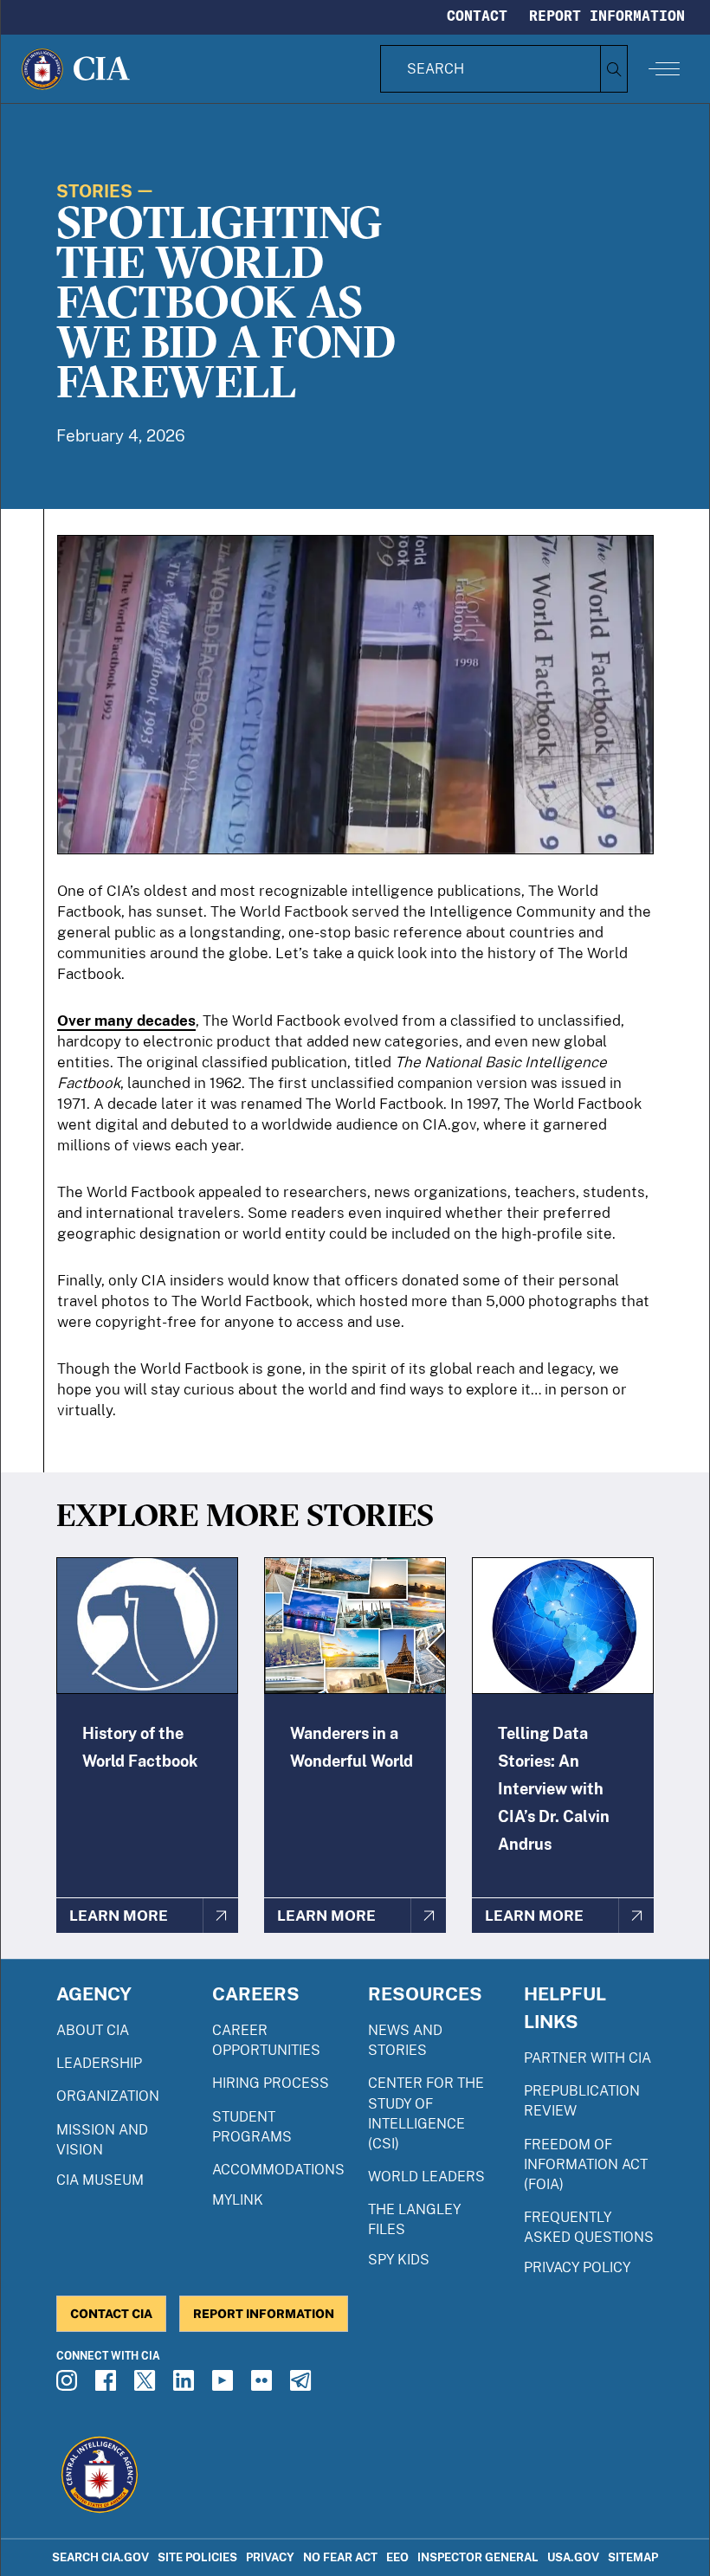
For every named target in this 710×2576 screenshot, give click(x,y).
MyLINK (238, 2200)
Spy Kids (399, 2260)
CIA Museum (100, 2180)
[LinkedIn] (186, 2386)
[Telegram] (303, 2386)
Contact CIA (111, 2313)
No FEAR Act (340, 2557)
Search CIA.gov (100, 2557)
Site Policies (197, 2557)
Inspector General (478, 2557)
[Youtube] (225, 2386)
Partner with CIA (587, 2058)
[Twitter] (147, 2386)
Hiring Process (271, 2083)
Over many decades (126, 1021)
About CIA (93, 2030)
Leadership (99, 2063)
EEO (397, 2557)
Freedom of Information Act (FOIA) (586, 2164)
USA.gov (573, 2557)
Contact (477, 16)
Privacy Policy (577, 2267)
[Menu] (664, 68)
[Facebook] (108, 2386)
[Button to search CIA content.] (613, 69)
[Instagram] (69, 2386)
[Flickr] (264, 2386)
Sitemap (633, 2557)
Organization (108, 2096)
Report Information (607, 16)
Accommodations (278, 2170)
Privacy (270, 2557)
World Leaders (426, 2177)
